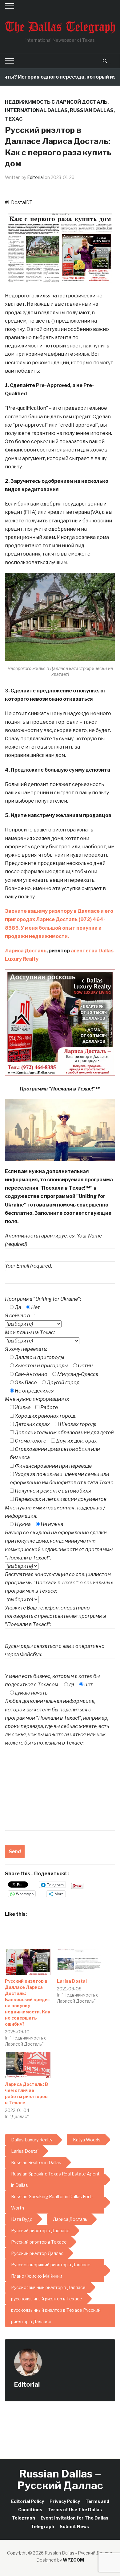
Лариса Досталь (26, 951)
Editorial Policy (28, 2501)
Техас (14, 119)
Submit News (74, 2526)
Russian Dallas (92, 110)
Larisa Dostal (72, 1981)
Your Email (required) (29, 1266)
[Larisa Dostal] (80, 1962)
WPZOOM (73, 2560)
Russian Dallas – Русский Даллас (60, 2479)
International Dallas (36, 110)
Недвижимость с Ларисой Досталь (56, 102)
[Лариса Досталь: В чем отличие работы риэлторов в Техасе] (28, 2065)
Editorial (35, 177)
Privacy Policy (65, 2501)
